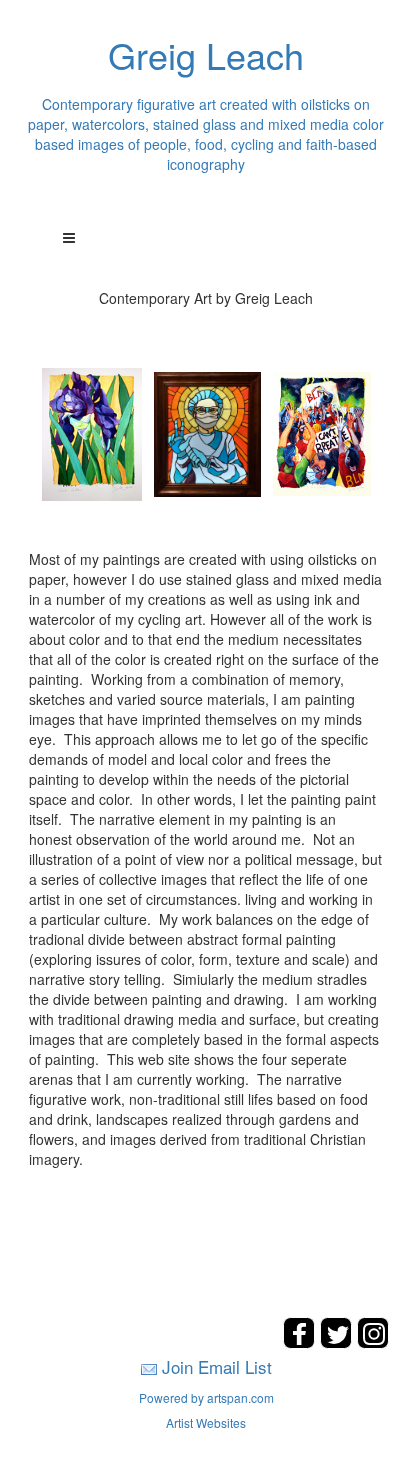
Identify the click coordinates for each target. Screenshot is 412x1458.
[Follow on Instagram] (373, 1342)
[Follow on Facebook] (301, 1342)
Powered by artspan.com (206, 1397)
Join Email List (217, 1366)
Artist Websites (206, 1422)
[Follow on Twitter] (338, 1342)
